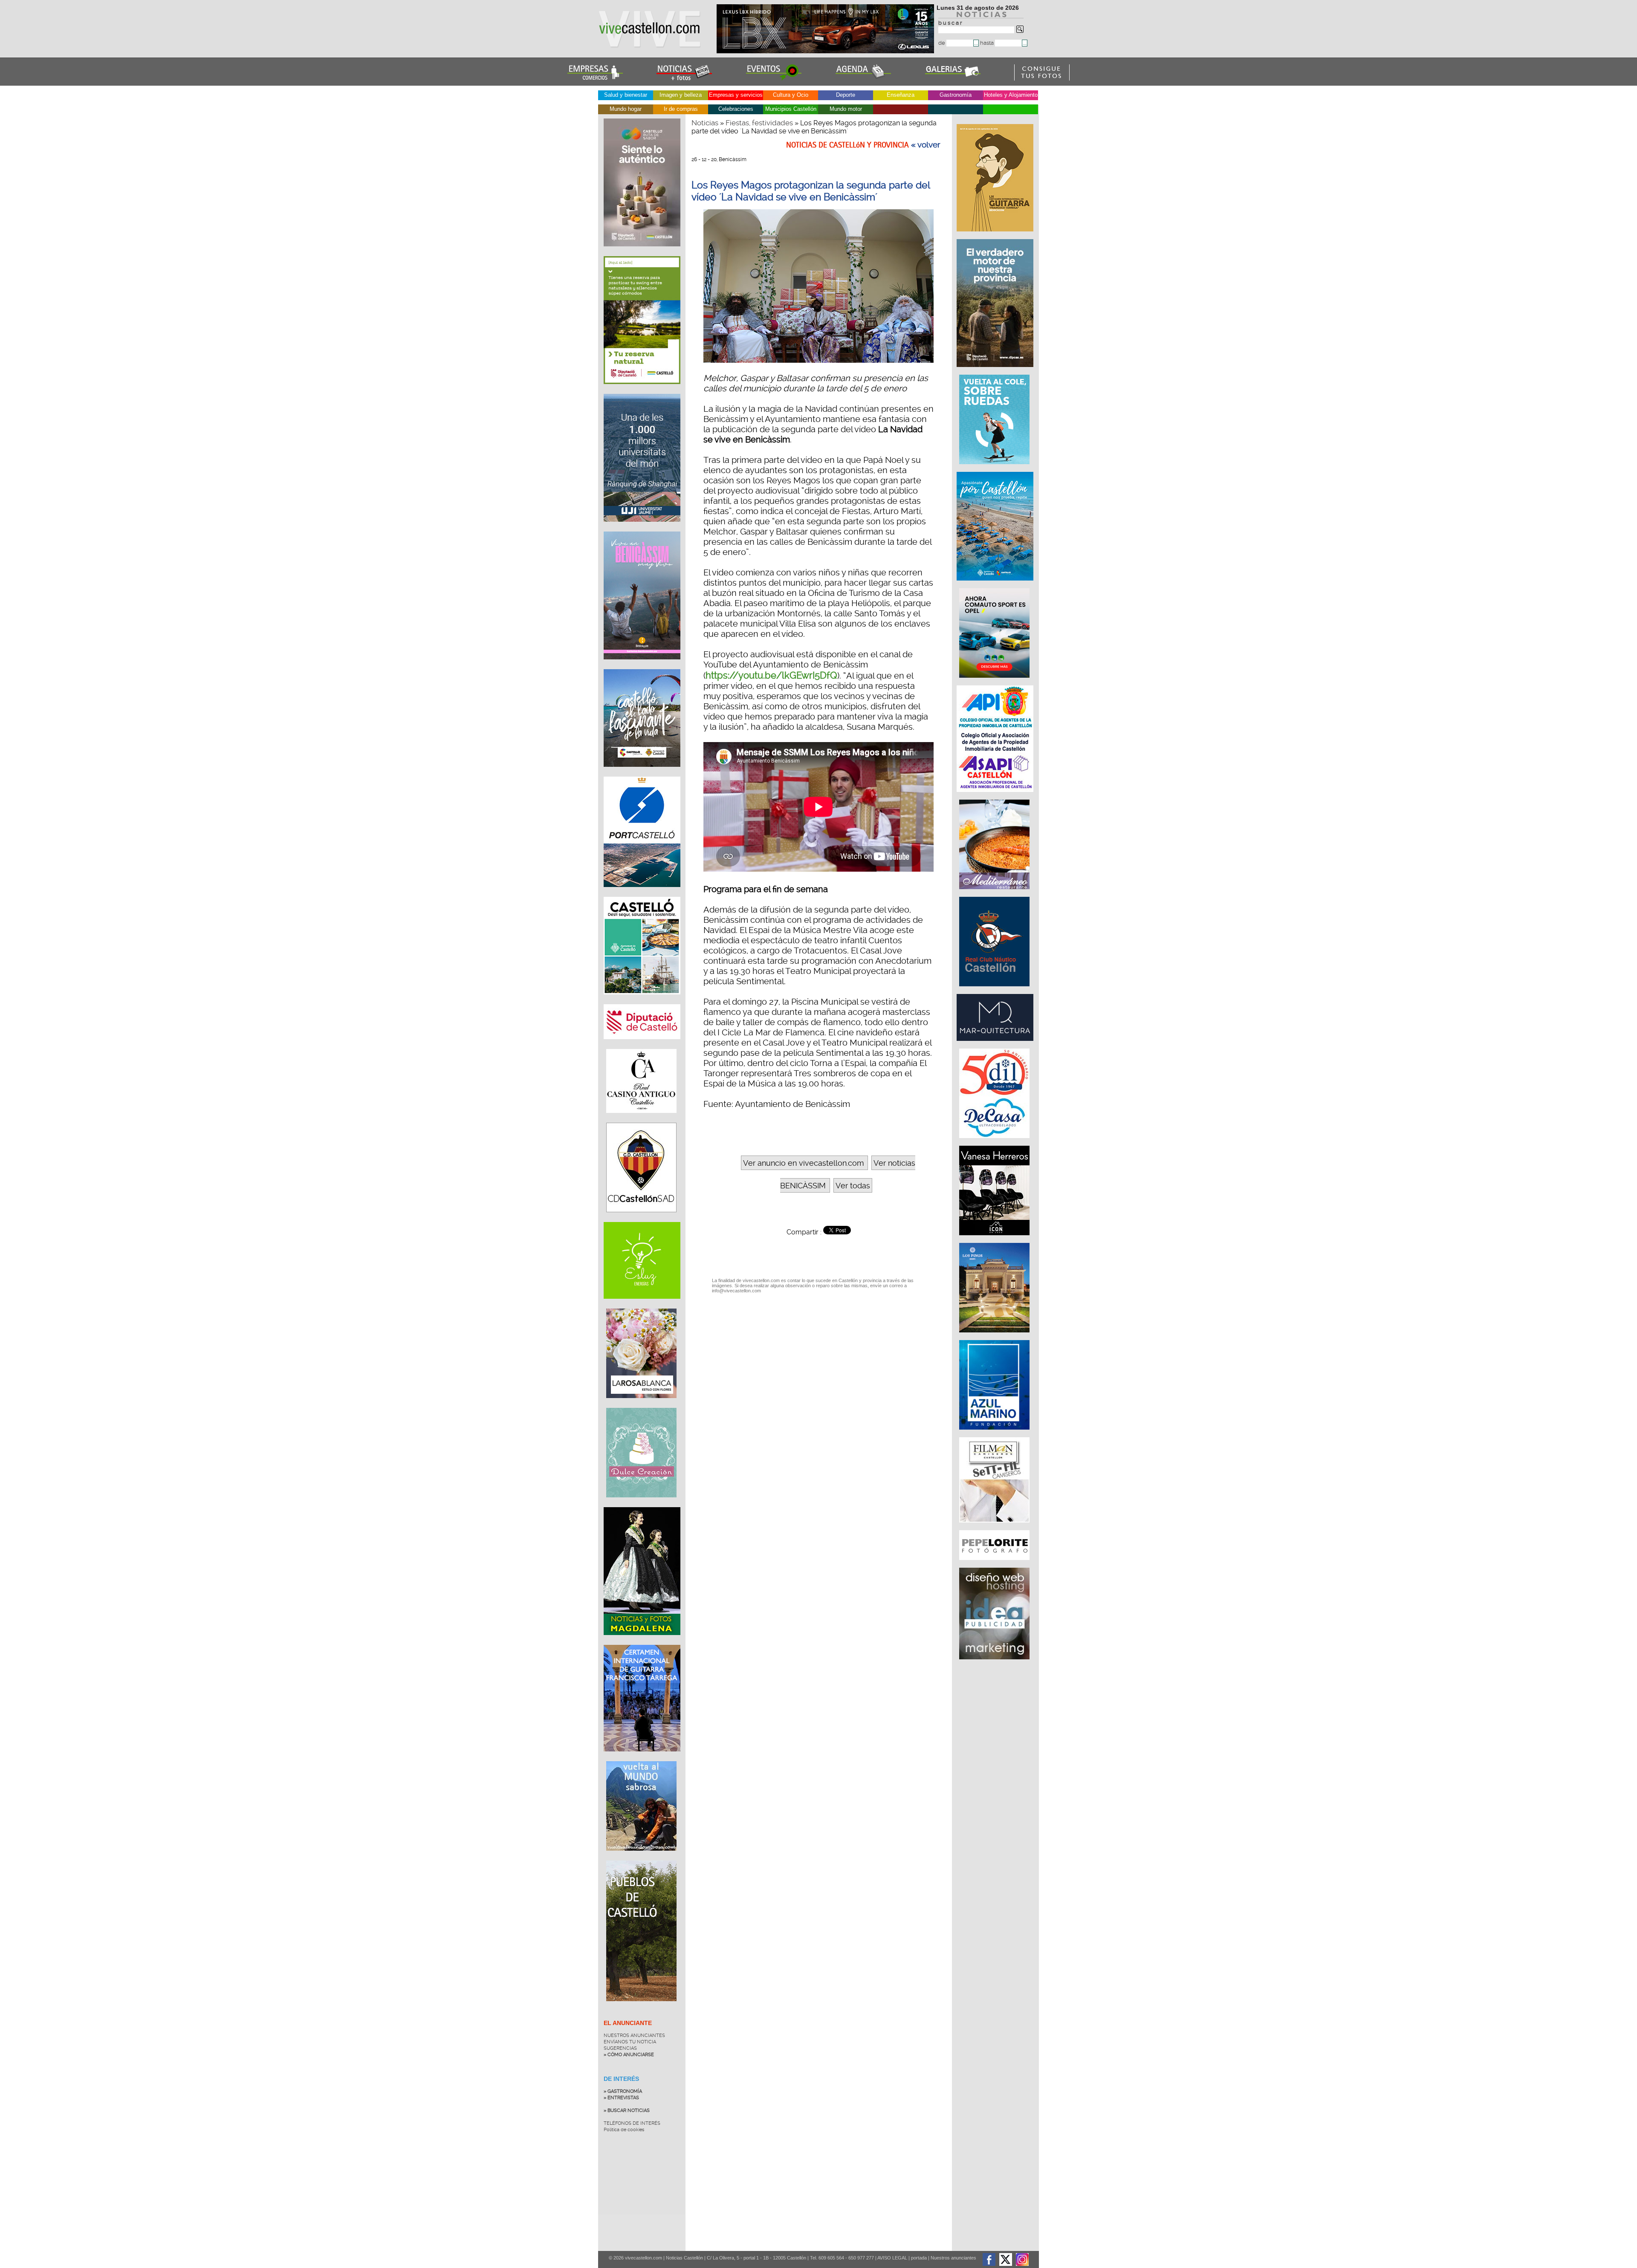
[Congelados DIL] (995, 1142)
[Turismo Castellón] (642, 1001)
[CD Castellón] (641, 1219)
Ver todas (853, 1186)
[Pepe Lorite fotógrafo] (995, 1564)
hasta (988, 43)
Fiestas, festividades (759, 123)
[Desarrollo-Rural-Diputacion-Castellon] (996, 371)
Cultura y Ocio (791, 95)
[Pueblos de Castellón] (641, 2008)
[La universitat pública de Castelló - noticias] (642, 528)
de (942, 43)
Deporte (846, 95)
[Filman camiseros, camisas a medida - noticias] (995, 1527)
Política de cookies (624, 2130)
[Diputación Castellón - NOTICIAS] (642, 1046)
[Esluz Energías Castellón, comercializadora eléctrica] (642, 1305)
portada (919, 2258)
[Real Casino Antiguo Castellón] (641, 1119)
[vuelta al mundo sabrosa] (641, 1857)
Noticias (705, 123)
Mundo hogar (626, 109)
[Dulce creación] (641, 1504)
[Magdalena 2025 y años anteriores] (642, 1641)
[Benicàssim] (642, 666)
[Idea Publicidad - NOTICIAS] (995, 1664)
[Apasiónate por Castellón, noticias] (996, 585)
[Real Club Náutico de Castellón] (995, 991)
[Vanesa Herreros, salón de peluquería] (995, 1239)
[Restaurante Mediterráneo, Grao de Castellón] (995, 893)
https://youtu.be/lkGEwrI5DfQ (771, 675)
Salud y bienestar (626, 95)
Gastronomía (956, 95)
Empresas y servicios (736, 95)
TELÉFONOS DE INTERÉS (632, 2123)
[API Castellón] (996, 796)
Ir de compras (681, 109)
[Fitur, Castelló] (642, 773)
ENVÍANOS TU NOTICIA (630, 2042)
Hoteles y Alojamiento (1011, 95)
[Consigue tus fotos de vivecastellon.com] (1042, 78)
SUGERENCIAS (620, 2048)
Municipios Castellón (791, 109)
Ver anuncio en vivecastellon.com (803, 1163)
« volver (926, 145)
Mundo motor (846, 109)
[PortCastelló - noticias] (642, 893)
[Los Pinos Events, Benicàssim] (995, 1337)
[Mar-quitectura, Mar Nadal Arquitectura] (996, 1045)
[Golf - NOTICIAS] (642, 390)
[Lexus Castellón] (826, 51)
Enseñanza (901, 95)
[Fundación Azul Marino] (995, 1434)
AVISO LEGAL (892, 2258)
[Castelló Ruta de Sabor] (642, 253)
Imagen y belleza (681, 95)
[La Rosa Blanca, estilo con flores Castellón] (641, 1404)
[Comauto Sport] (995, 682)
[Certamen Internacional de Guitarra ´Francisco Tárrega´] (642, 1758)
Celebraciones (736, 109)
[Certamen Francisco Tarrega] (996, 236)
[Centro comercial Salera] (995, 468)
